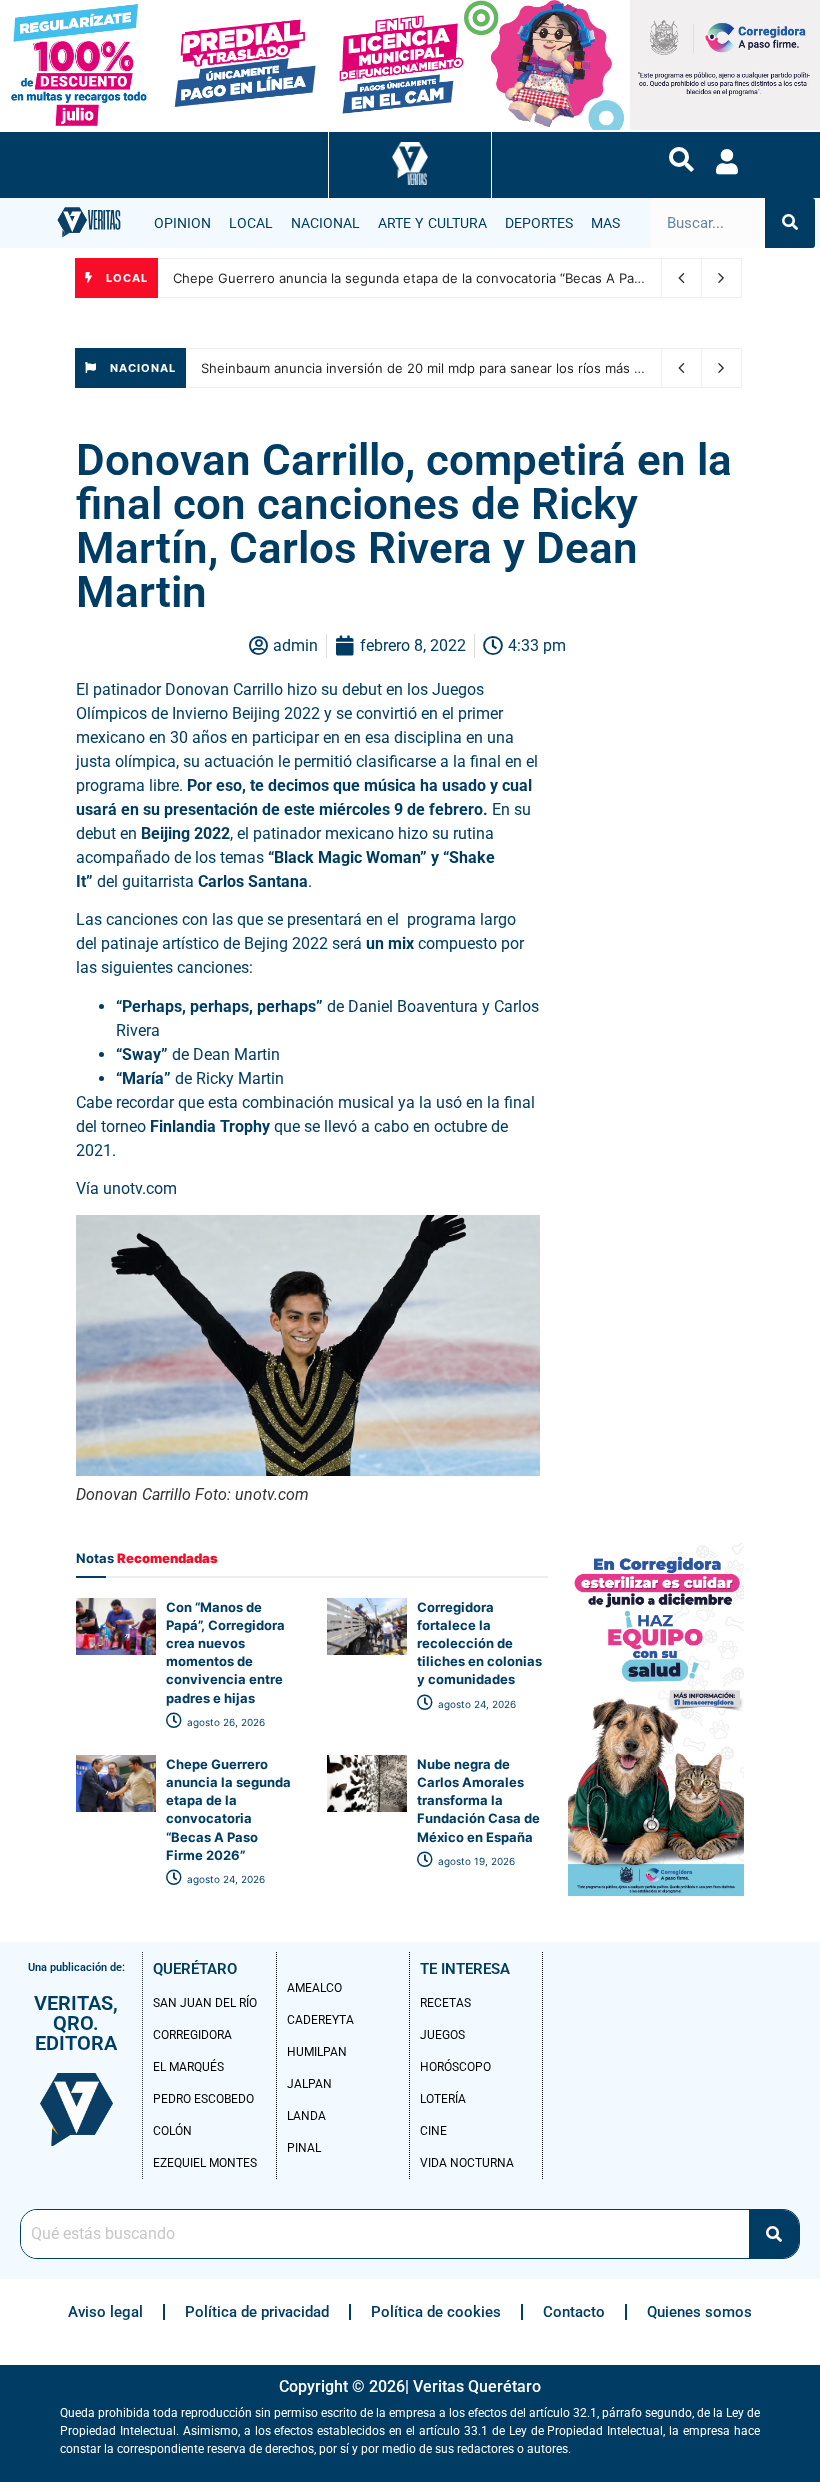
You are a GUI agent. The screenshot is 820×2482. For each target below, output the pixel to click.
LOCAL (251, 223)
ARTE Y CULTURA (432, 223)
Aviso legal (105, 2312)
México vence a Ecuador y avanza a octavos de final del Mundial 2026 (419, 368)
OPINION (182, 223)
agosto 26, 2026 (224, 1722)
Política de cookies (436, 2312)
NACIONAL (325, 223)
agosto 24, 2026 (475, 1704)
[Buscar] (790, 223)
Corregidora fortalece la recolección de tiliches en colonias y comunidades (479, 1643)
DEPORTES (539, 223)
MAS (605, 223)
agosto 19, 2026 (475, 1861)
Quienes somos (699, 2312)
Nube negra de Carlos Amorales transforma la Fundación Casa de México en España (478, 1800)
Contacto (574, 2312)
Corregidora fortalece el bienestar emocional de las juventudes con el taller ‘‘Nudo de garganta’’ (472, 278)
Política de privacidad (257, 2312)
